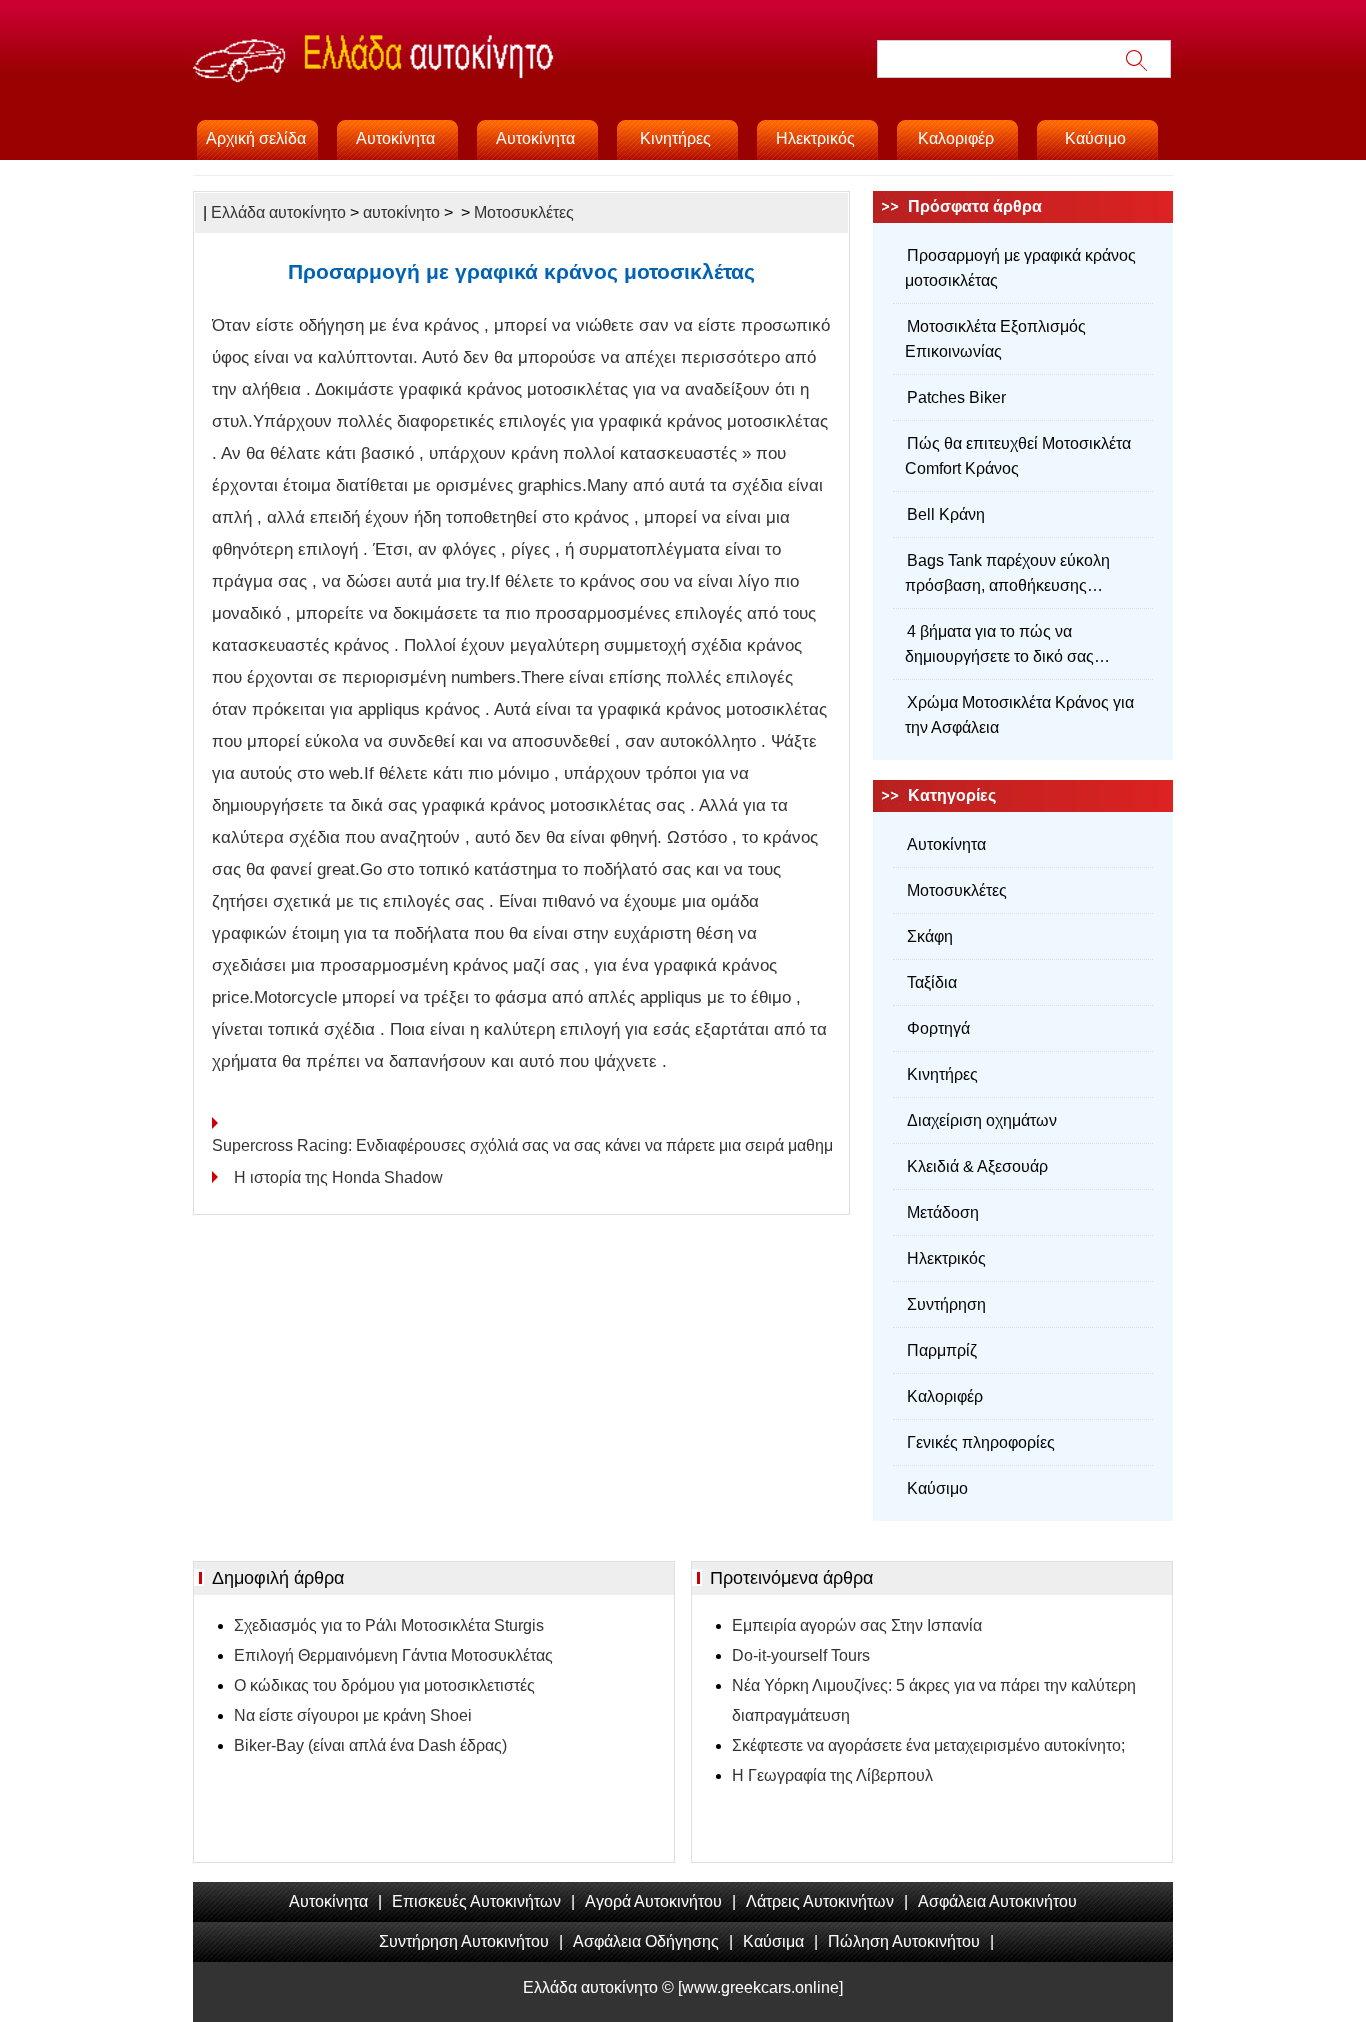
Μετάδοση (943, 1212)
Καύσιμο (1095, 138)
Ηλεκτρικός (815, 138)
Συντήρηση (946, 1304)
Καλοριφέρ (956, 138)
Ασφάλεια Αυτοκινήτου (997, 1901)
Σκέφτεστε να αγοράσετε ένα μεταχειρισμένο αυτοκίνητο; (928, 1745)
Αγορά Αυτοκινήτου (653, 1901)
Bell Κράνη (946, 514)
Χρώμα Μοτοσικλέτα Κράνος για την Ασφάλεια (1019, 715)
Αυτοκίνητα (395, 138)
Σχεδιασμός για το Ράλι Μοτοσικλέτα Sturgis (389, 1625)
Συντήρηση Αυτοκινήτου (464, 1941)
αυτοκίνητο (401, 212)
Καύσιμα (773, 1941)
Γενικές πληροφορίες (981, 1442)
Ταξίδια (932, 982)
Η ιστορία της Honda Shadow (340, 1177)
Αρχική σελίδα (256, 138)
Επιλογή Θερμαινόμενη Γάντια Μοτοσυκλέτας (393, 1655)
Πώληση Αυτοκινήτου (904, 1941)
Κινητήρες (675, 138)
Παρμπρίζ (942, 1350)
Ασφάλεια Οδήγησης (646, 1941)
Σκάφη (930, 936)
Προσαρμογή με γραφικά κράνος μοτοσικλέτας (1020, 268)
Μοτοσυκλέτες (524, 212)
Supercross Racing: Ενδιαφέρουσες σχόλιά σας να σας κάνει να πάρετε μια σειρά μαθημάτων (522, 1145)
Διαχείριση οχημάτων (982, 1120)
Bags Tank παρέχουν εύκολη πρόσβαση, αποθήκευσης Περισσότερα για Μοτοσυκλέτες (1015, 575)
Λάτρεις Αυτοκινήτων (820, 1901)
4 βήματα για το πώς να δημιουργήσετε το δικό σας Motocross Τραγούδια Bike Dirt (1014, 646)
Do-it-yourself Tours (801, 1655)
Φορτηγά (938, 1028)
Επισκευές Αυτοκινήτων (476, 1901)
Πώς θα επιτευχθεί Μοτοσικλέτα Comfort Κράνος (1018, 456)
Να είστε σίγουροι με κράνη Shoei (353, 1715)
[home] (483, 80)
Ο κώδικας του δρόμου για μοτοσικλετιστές (384, 1685)
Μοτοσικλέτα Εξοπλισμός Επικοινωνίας (995, 339)
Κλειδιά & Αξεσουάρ (977, 1166)
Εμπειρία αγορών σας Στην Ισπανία (857, 1625)
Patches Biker (956, 397)
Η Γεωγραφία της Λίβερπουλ (832, 1775)
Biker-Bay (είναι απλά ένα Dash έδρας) (370, 1745)
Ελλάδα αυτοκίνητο (278, 212)
